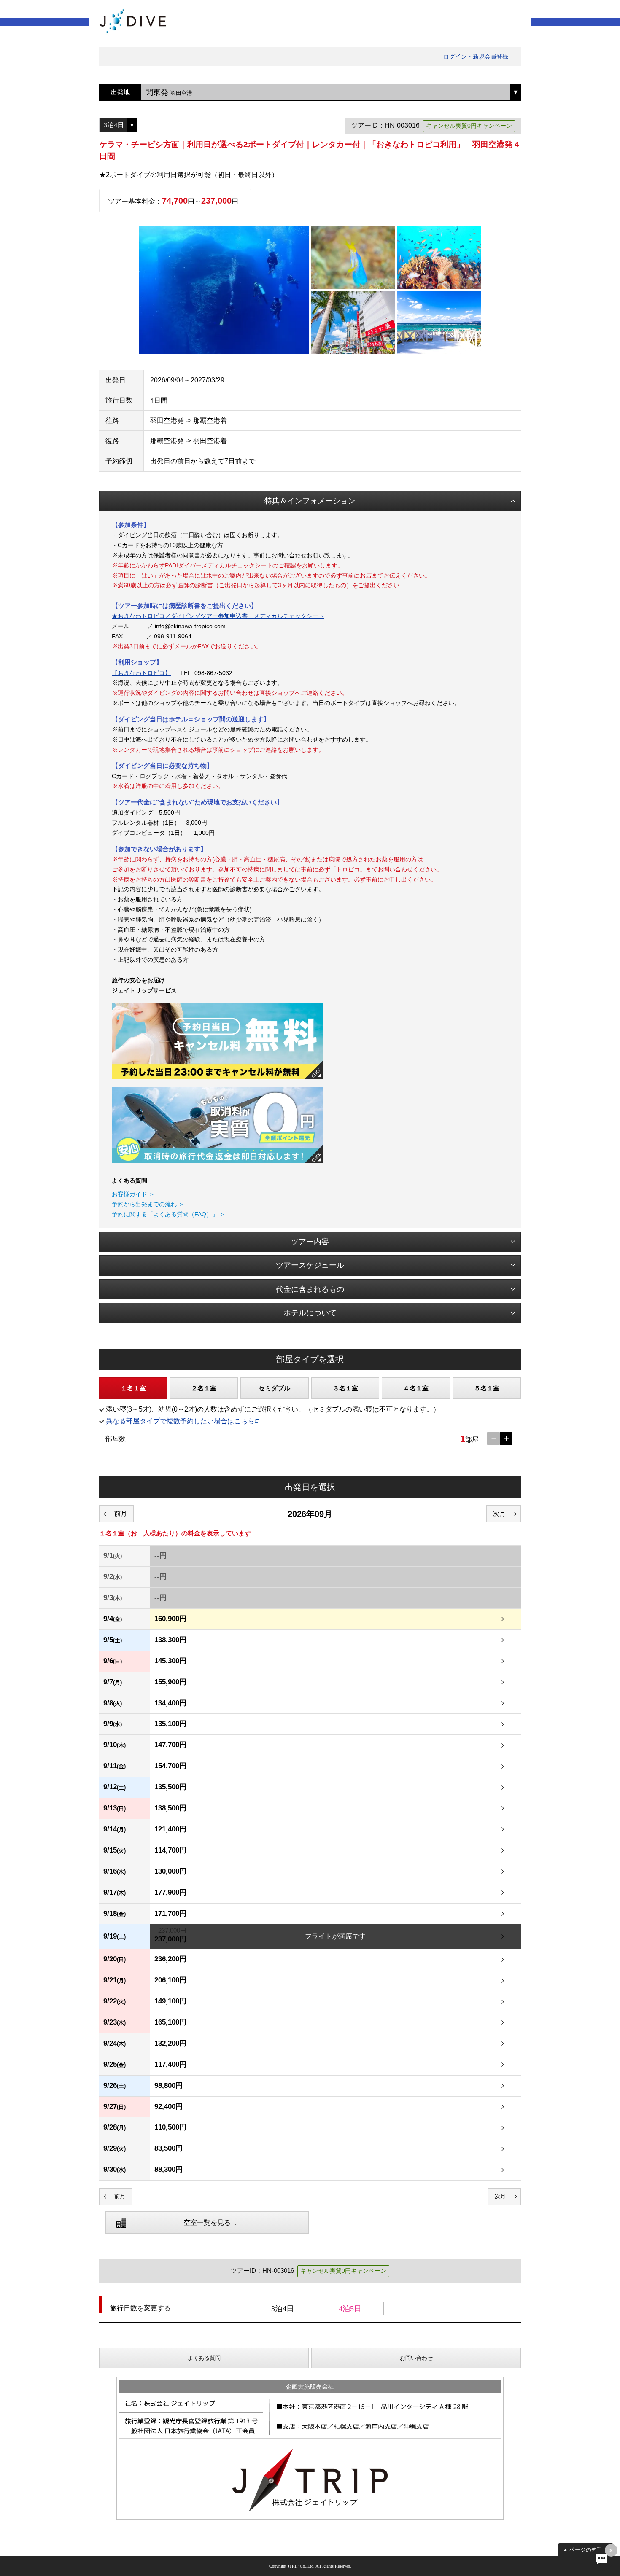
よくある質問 (204, 2358)
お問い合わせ (416, 2358)
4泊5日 (350, 2309)
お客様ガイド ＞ (133, 1194)
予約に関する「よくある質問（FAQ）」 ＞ (169, 1214)
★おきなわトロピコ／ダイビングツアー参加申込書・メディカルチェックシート (218, 616)
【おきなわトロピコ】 (141, 673)
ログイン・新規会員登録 (476, 56)
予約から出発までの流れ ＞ (148, 1204)
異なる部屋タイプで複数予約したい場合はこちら (180, 1421)
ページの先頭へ (589, 2550)
